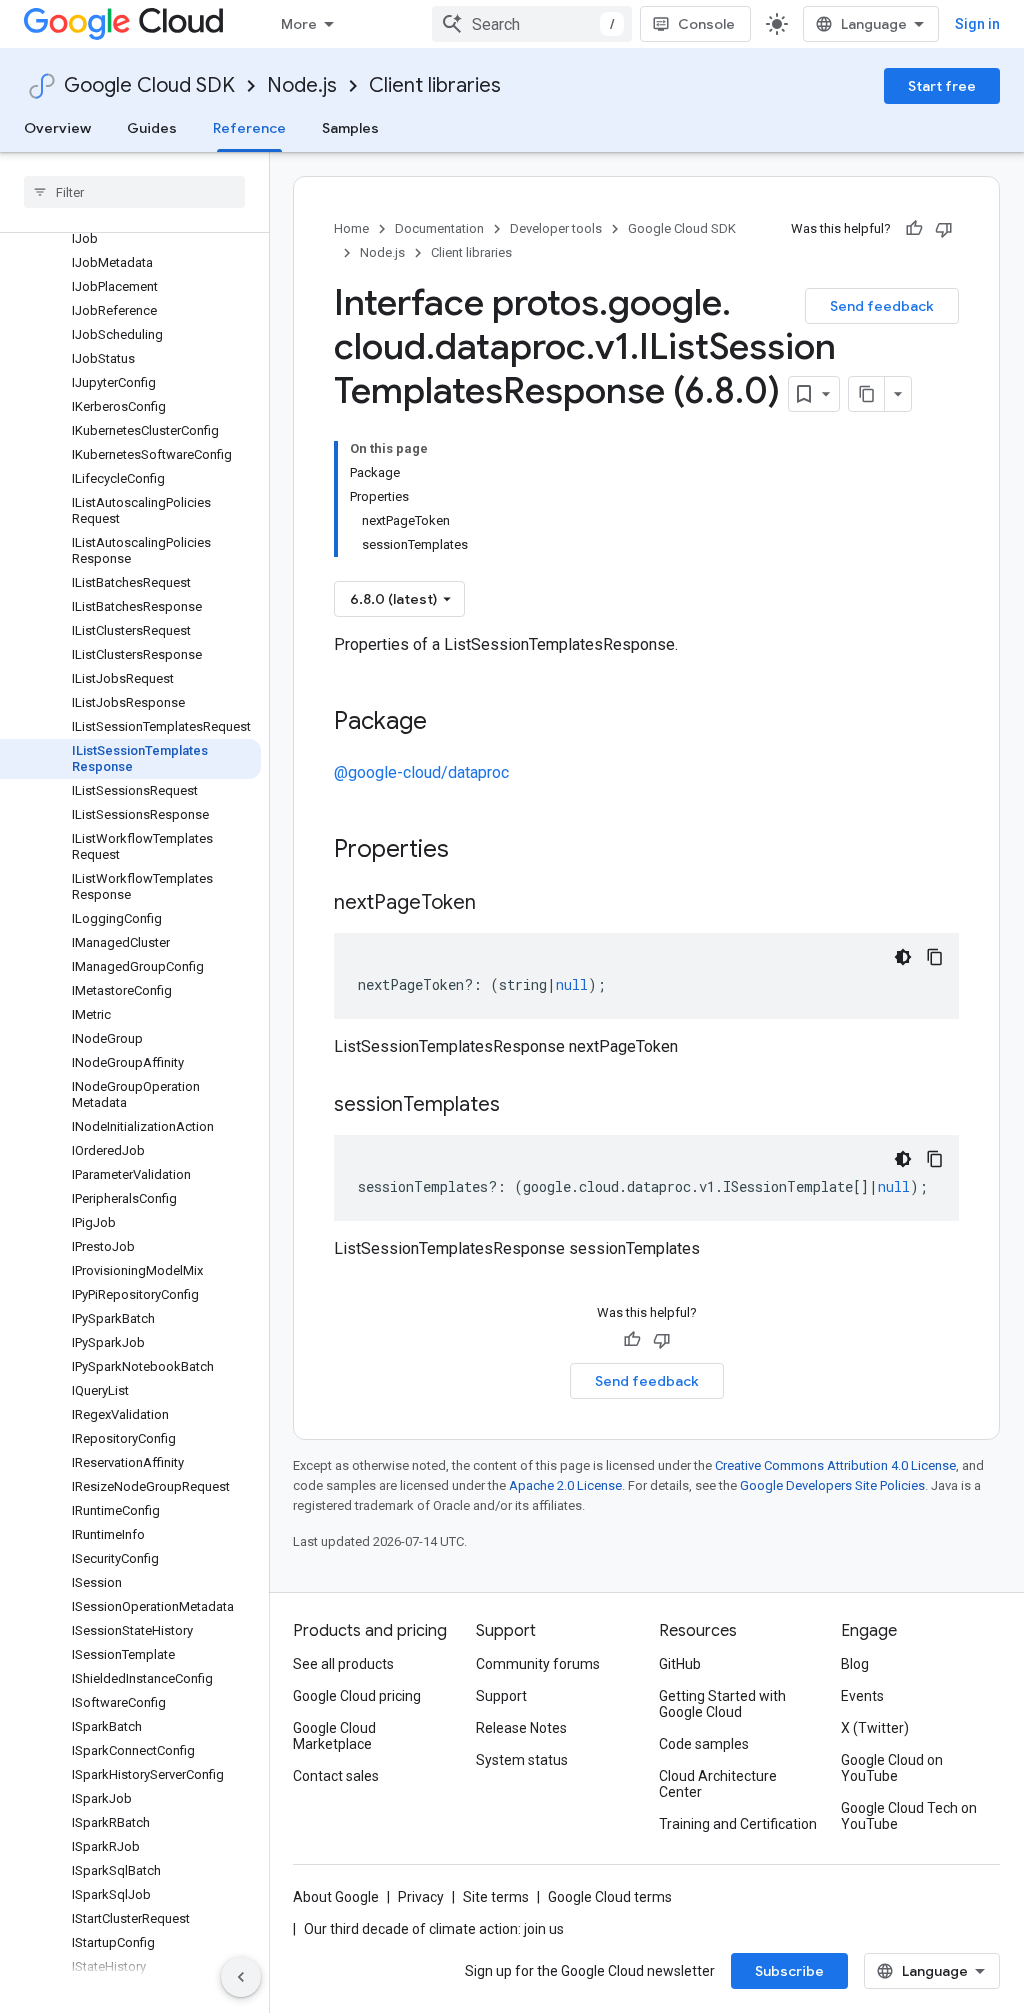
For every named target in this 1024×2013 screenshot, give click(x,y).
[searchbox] (134, 192)
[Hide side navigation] (241, 1977)
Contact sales (336, 1776)
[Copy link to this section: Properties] (475, 851)
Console (706, 24)
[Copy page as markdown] (867, 394)
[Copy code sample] (935, 957)
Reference (249, 128)
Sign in (977, 24)
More (299, 24)
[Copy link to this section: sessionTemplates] (520, 1106)
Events (862, 1696)
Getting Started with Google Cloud (722, 1704)
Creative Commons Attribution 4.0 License (835, 1465)
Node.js (302, 85)
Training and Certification (738, 1824)
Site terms (496, 1897)
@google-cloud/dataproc (421, 772)
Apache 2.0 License (565, 1485)
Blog (855, 1664)
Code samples (704, 1744)
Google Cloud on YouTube (892, 1768)
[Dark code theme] (903, 957)
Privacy (421, 1897)
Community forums (538, 1664)
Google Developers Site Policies (832, 1485)
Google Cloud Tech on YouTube (909, 1816)
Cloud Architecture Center (718, 1784)
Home (351, 228)
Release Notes (521, 1728)
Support (501, 1696)
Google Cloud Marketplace (334, 1736)
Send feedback (882, 306)
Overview (57, 128)
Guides (152, 128)
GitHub (680, 1664)
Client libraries (435, 85)
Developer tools (556, 228)
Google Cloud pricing (357, 1696)
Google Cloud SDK (149, 85)
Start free (942, 86)
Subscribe (789, 1971)
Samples (350, 128)
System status (522, 1760)
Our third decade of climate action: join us (434, 1929)
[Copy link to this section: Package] (447, 723)
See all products (343, 1664)
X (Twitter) (875, 1728)
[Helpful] (914, 229)
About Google (336, 1897)
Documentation (439, 228)
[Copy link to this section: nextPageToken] (496, 904)
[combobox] (532, 24)
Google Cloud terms (610, 1897)
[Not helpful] (944, 229)
